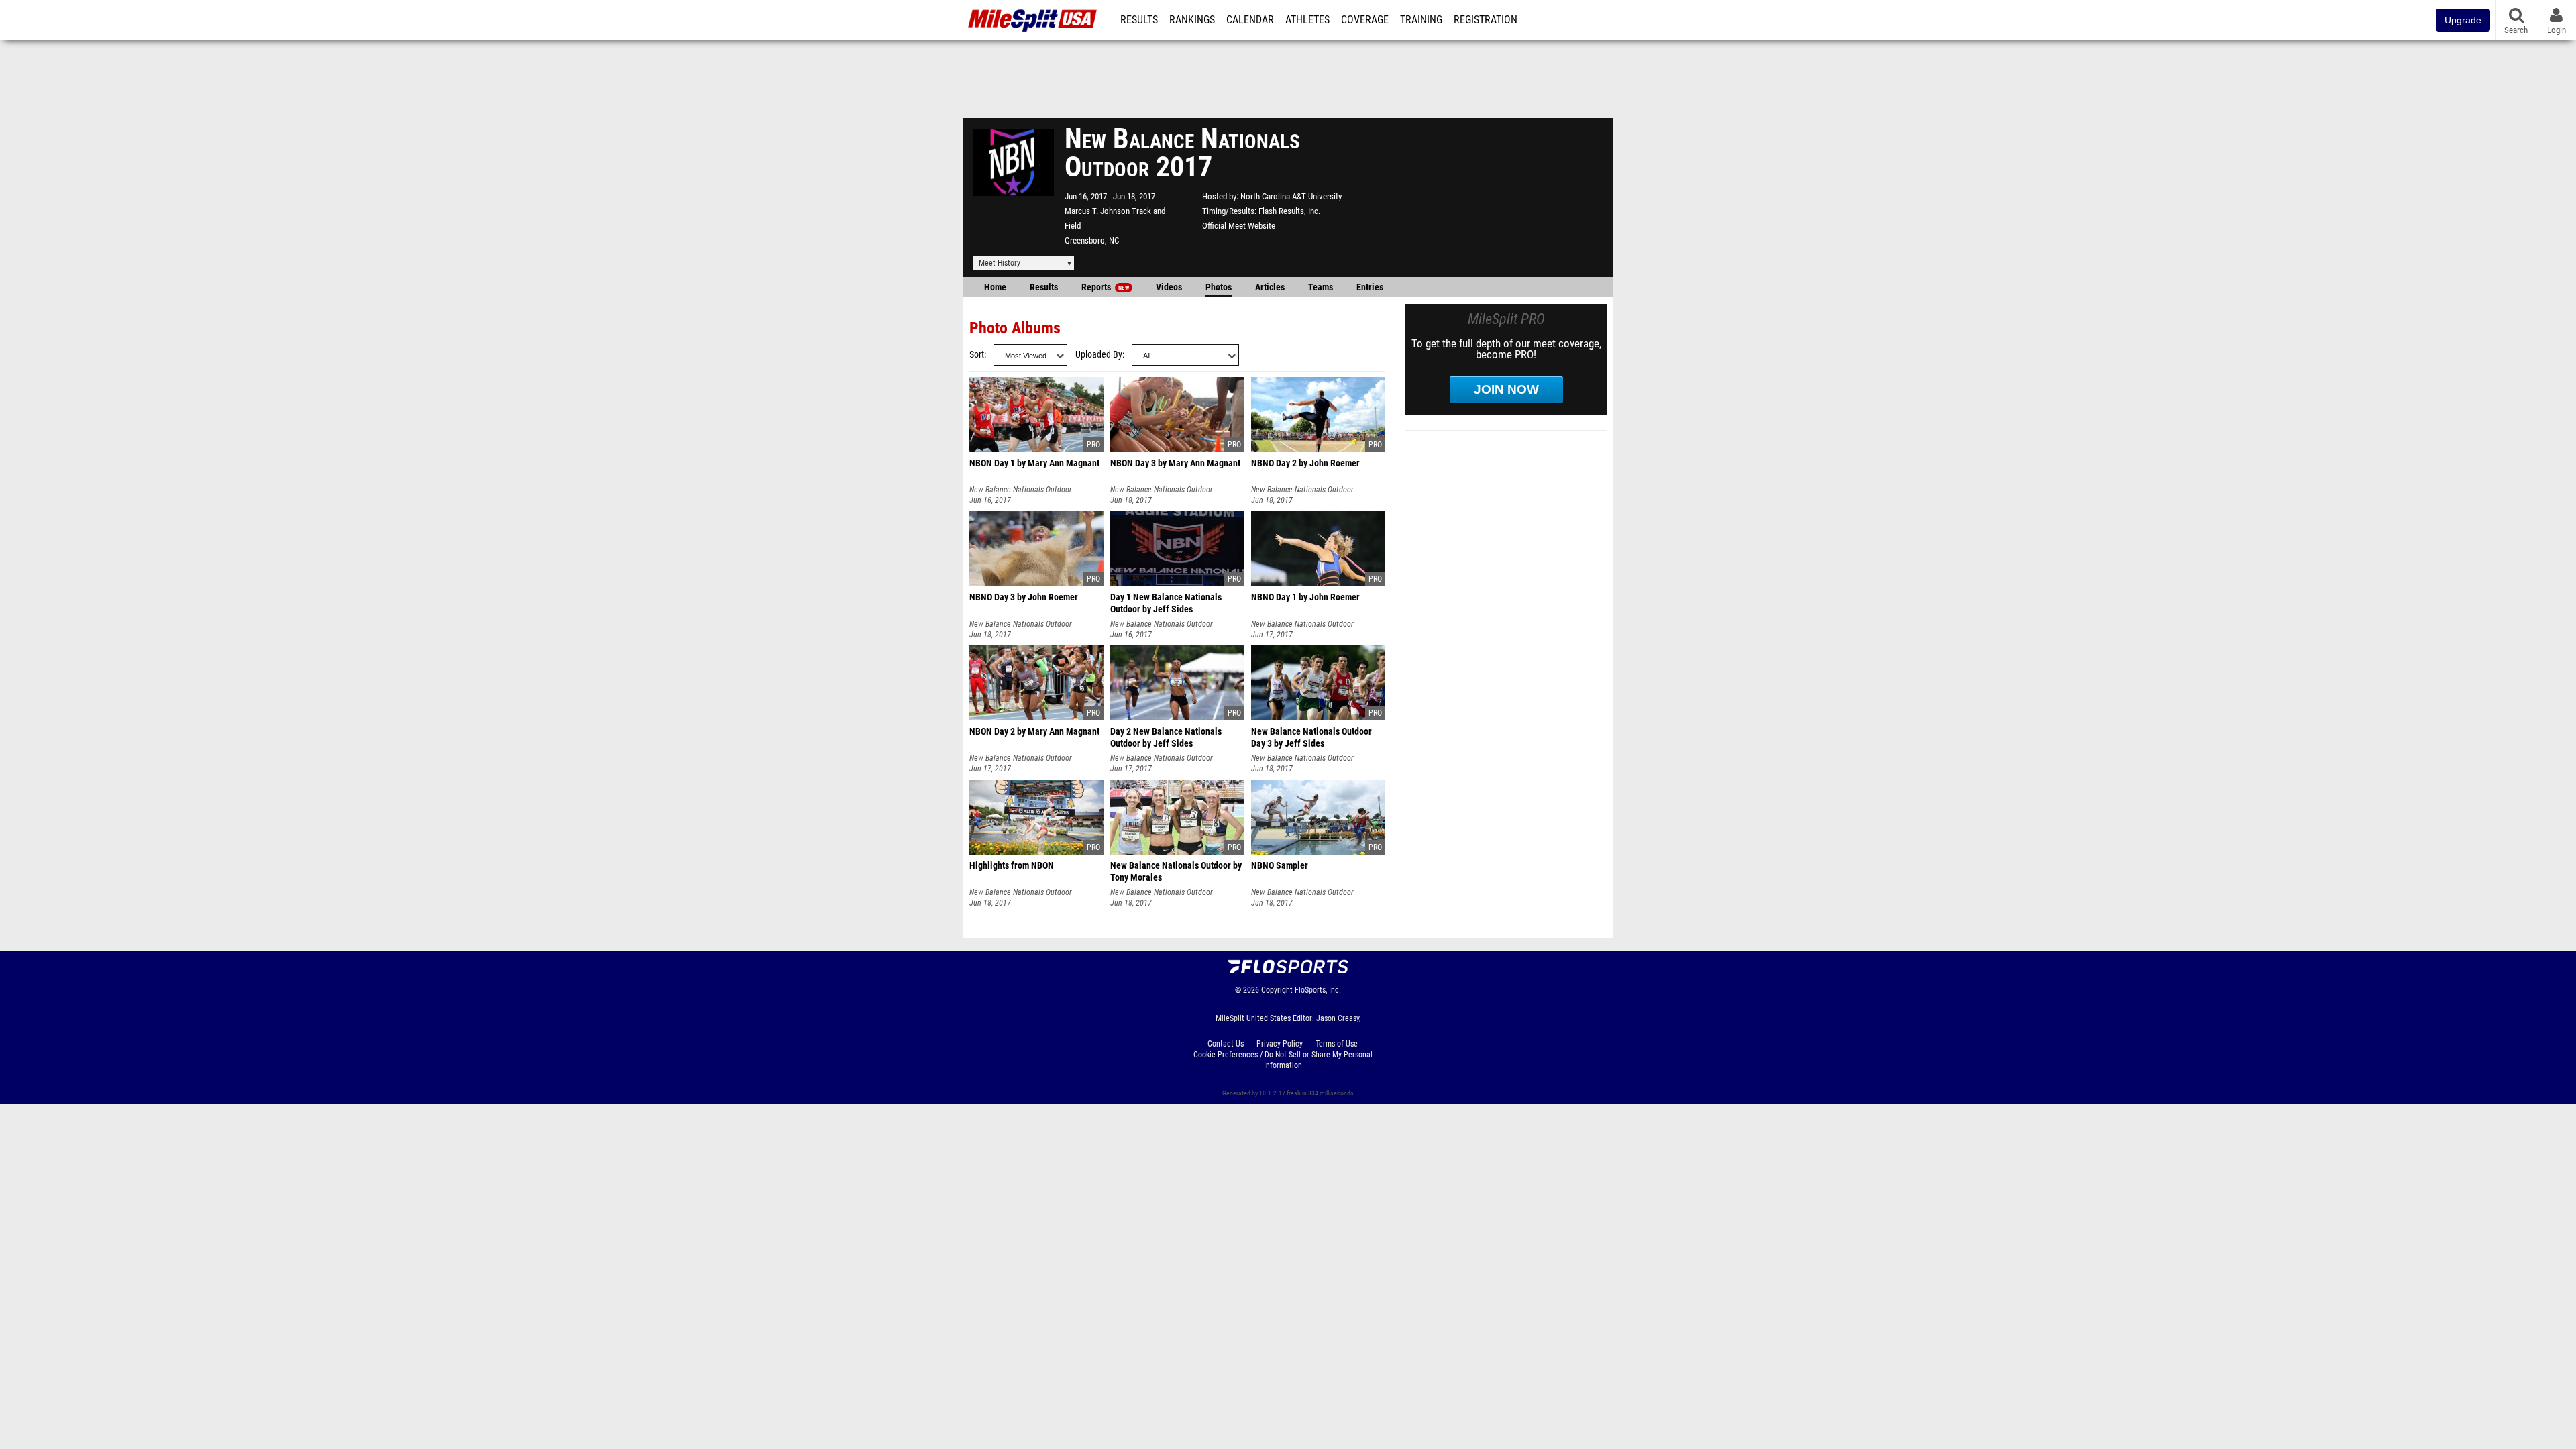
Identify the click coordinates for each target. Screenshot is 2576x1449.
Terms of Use (1337, 1044)
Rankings (1192, 20)
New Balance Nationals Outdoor (1021, 490)
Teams (1321, 287)
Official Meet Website (1239, 226)
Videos (1169, 287)
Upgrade (2463, 20)
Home (995, 287)
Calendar (1250, 20)
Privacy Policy (1280, 1044)
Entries (1370, 287)
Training (1421, 20)
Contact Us (1226, 1044)
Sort (977, 355)
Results (1139, 20)
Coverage (1365, 20)
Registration (1486, 20)
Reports (1105, 287)
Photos (1219, 287)
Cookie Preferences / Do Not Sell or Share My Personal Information (1283, 1060)
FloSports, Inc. (1318, 990)
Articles (1270, 287)
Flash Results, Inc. (1289, 211)
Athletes (1307, 20)
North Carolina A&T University (1291, 196)
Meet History (1000, 263)
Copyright (1277, 990)
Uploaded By (1099, 355)
